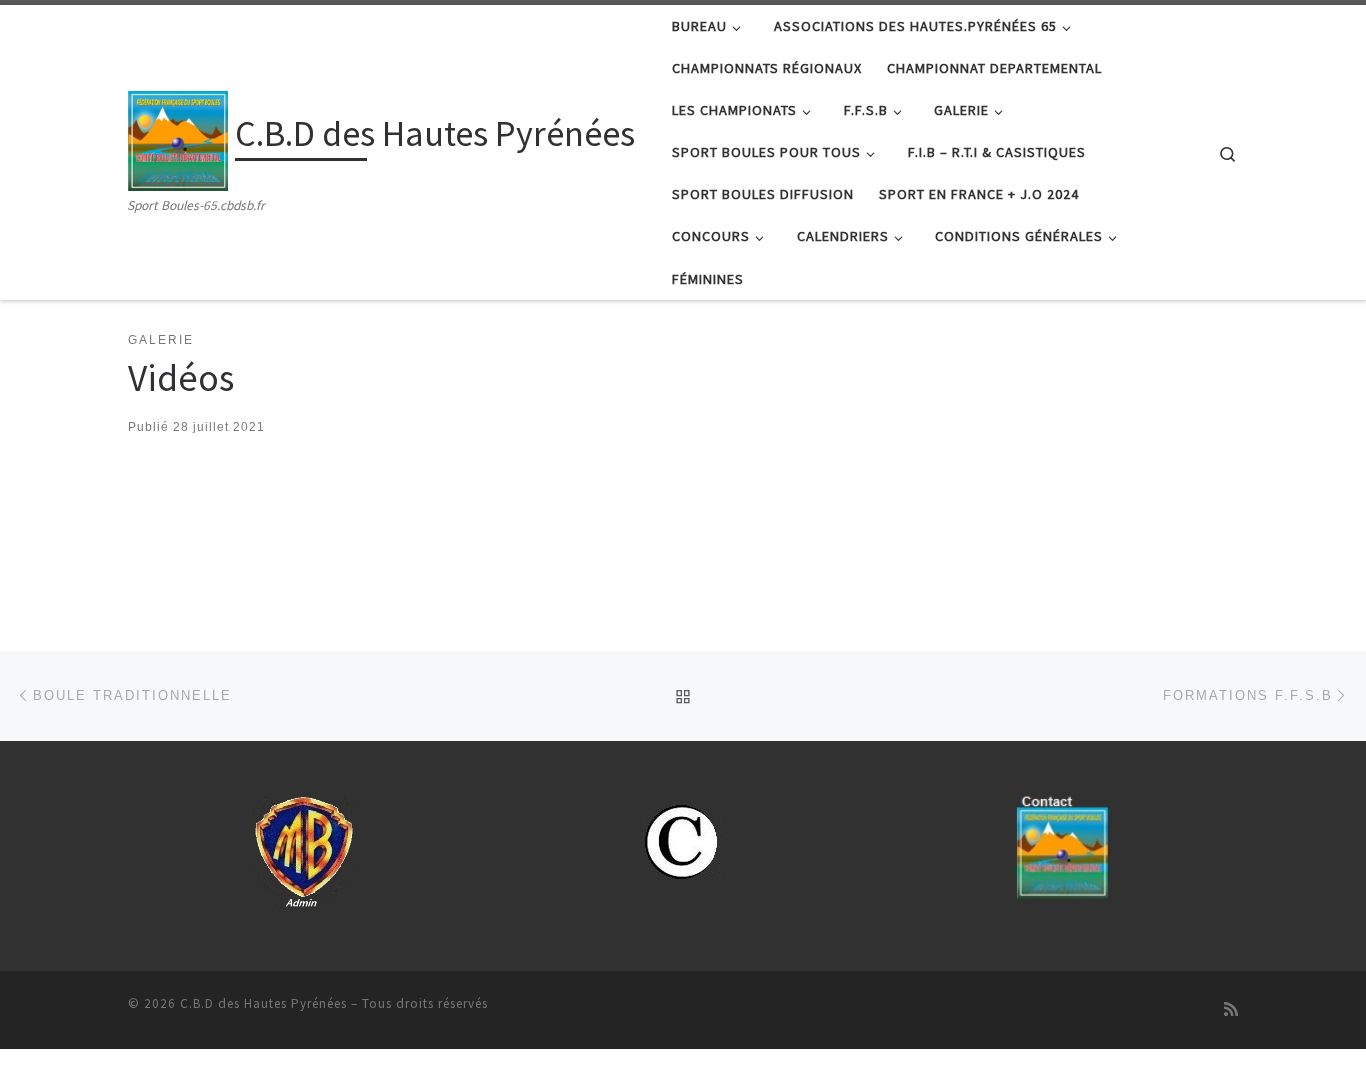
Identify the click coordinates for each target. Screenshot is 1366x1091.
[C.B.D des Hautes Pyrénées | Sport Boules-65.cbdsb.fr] (178, 137)
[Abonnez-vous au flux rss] (1231, 1009)
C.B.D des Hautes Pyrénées (263, 1003)
